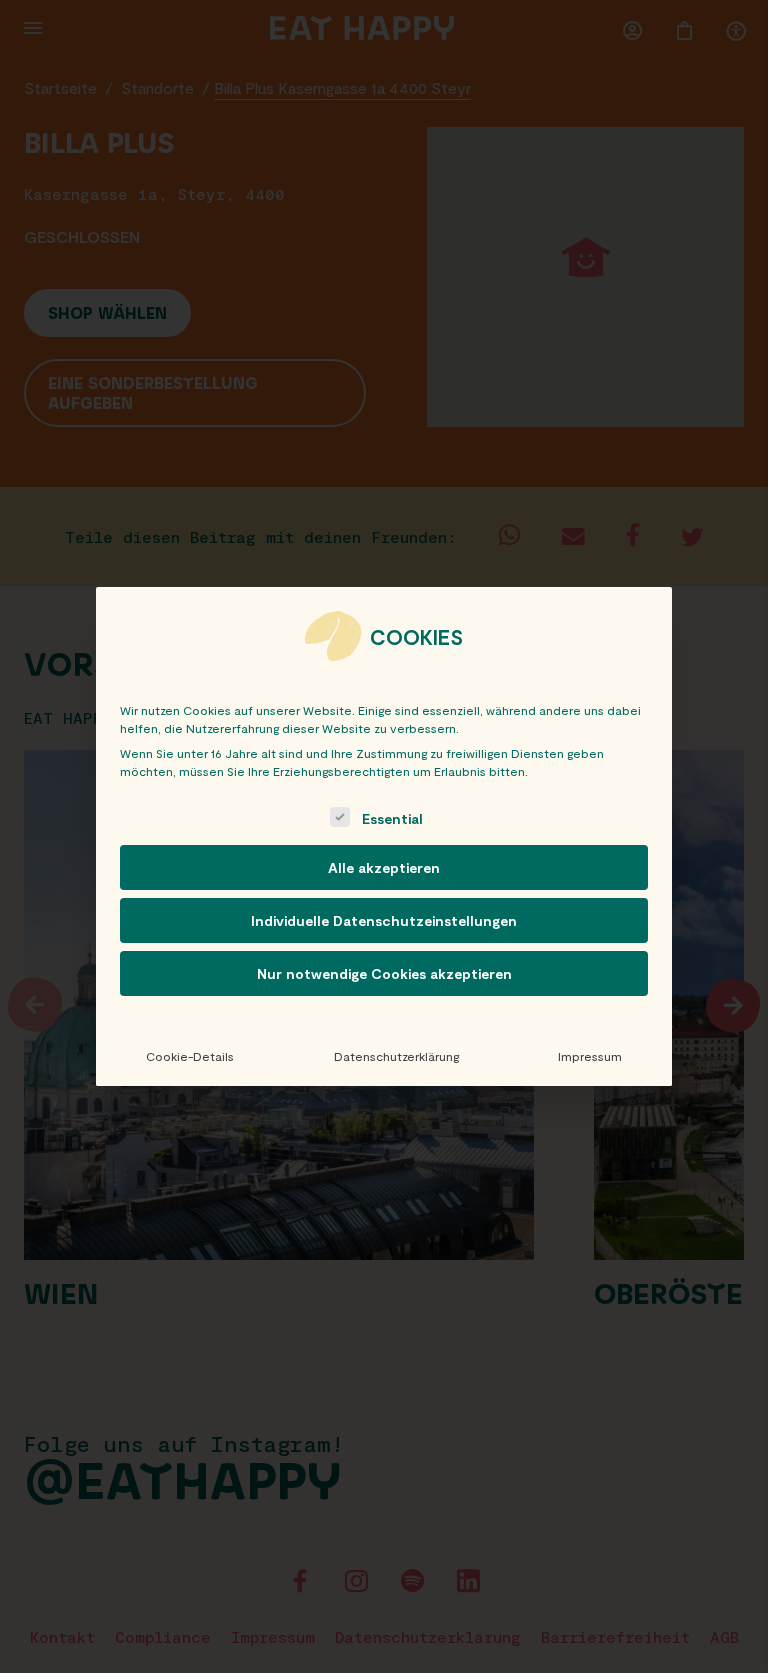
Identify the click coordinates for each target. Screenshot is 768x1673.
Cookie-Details (190, 1056)
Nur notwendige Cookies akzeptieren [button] (384, 973)
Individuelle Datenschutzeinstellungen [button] (384, 920)
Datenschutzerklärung (396, 1056)
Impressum (590, 1056)
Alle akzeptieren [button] (384, 867)
